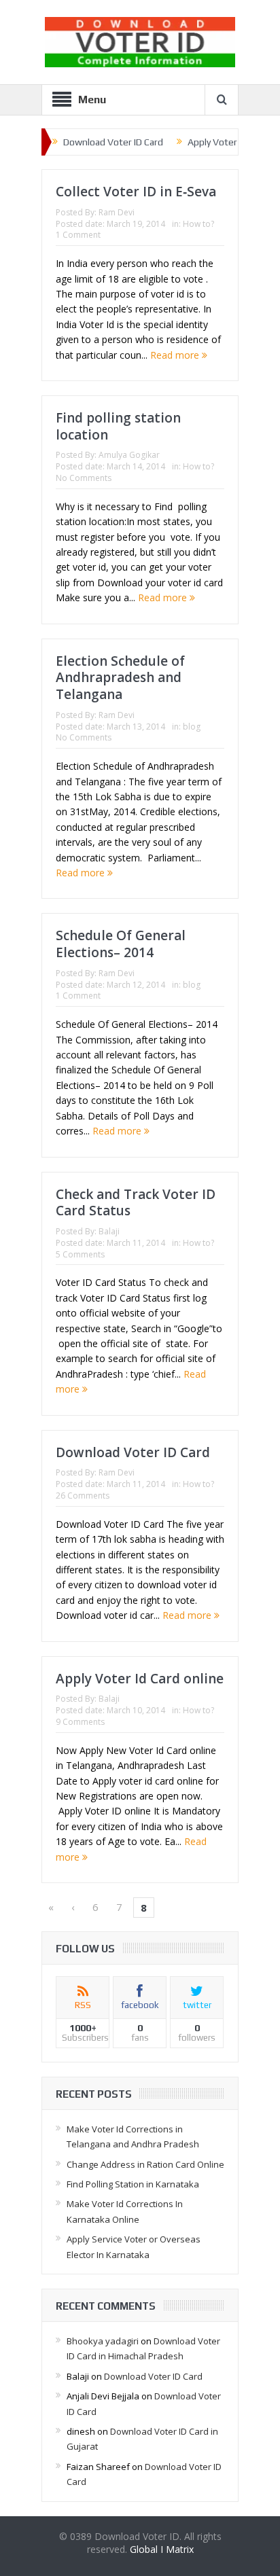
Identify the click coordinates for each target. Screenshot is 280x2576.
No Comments (84, 478)
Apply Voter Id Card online (140, 1679)
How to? (198, 224)
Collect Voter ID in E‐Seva (136, 192)
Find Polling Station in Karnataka (133, 2184)
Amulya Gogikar (129, 455)
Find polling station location (118, 426)
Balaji (109, 1231)
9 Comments (80, 1722)
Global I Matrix (162, 2549)
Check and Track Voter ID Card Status (136, 1203)
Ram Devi (117, 212)
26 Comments (83, 1496)
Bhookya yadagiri (103, 2341)
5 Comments (80, 1254)
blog (192, 727)
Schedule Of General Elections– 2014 (121, 944)
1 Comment (78, 235)
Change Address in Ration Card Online (145, 2164)
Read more (176, 355)
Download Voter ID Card (113, 142)
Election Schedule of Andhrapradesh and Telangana (120, 678)
